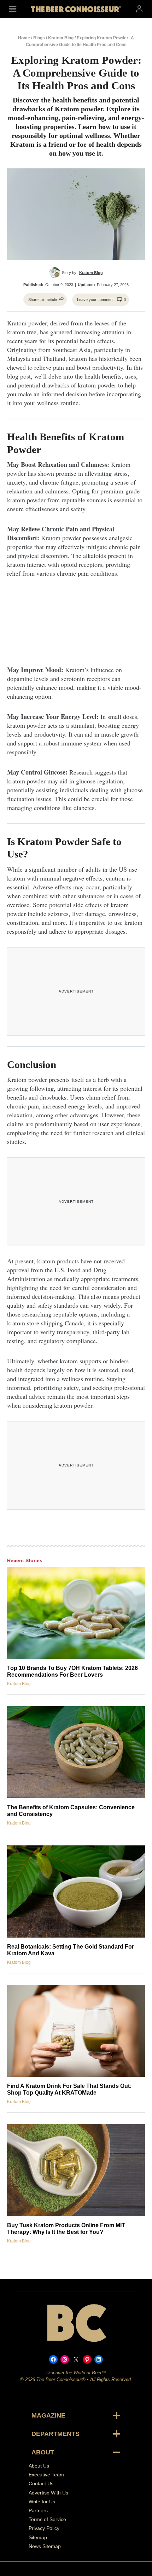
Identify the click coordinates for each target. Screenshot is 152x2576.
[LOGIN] (139, 9)
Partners (38, 2510)
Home (24, 38)
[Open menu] (13, 9)
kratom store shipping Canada (45, 1323)
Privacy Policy (44, 2528)
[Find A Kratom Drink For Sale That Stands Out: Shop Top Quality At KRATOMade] (76, 2031)
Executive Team (46, 2475)
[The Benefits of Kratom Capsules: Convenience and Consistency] (76, 1752)
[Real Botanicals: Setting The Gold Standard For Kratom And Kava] (76, 1892)
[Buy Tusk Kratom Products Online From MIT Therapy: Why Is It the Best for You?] (76, 2170)
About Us (39, 2466)
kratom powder (26, 500)
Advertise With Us (48, 2493)
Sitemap (38, 2537)
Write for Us (42, 2502)
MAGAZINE (48, 2415)
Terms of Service (47, 2520)
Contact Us (41, 2484)
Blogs (39, 38)
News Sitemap (45, 2546)
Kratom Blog (61, 38)
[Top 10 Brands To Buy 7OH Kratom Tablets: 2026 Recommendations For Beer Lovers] (76, 1613)
